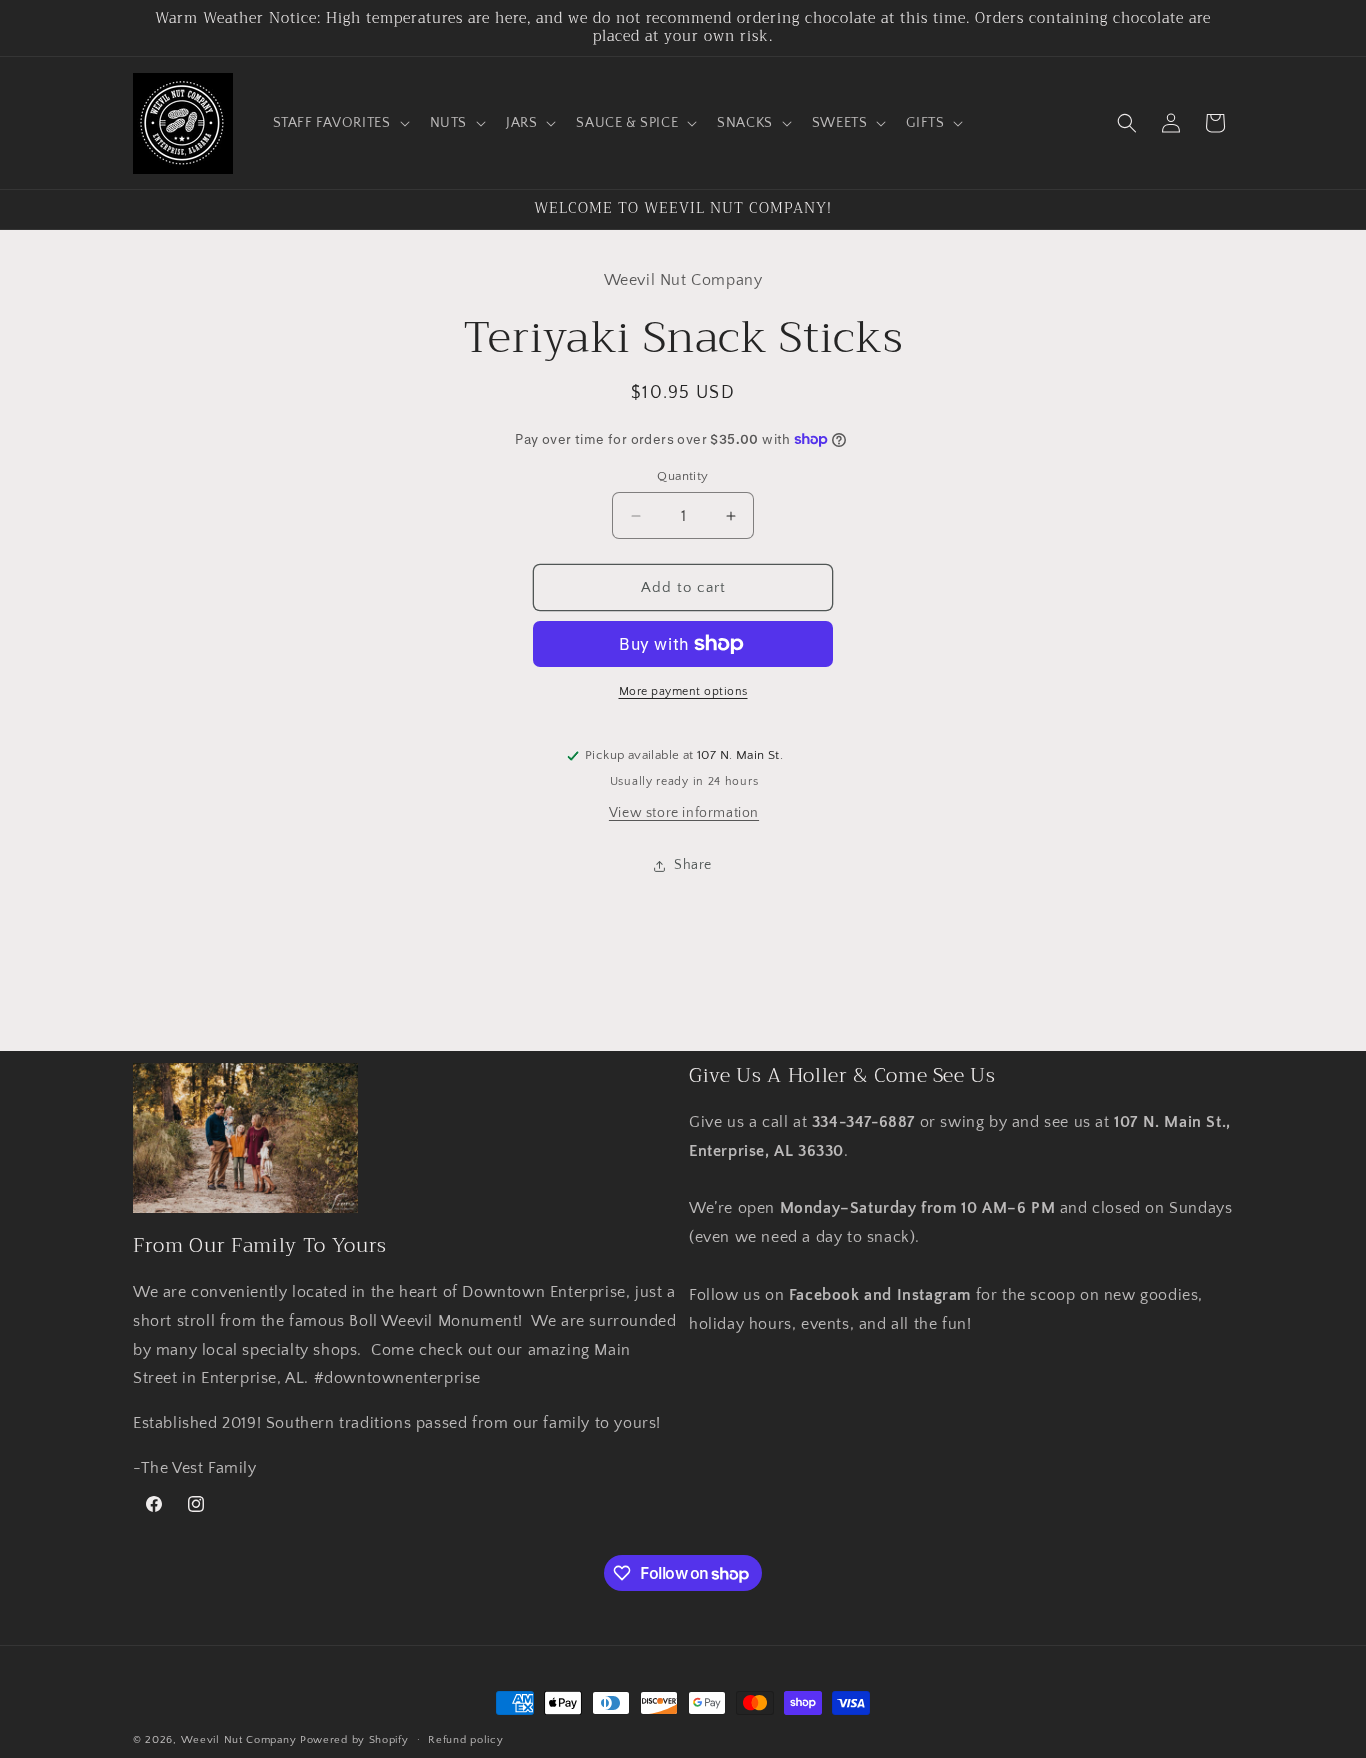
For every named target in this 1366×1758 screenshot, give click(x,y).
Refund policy (465, 1740)
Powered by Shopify (354, 1740)
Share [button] (693, 865)
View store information (684, 813)
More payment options (683, 691)
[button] (339, 123)
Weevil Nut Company (240, 1740)
